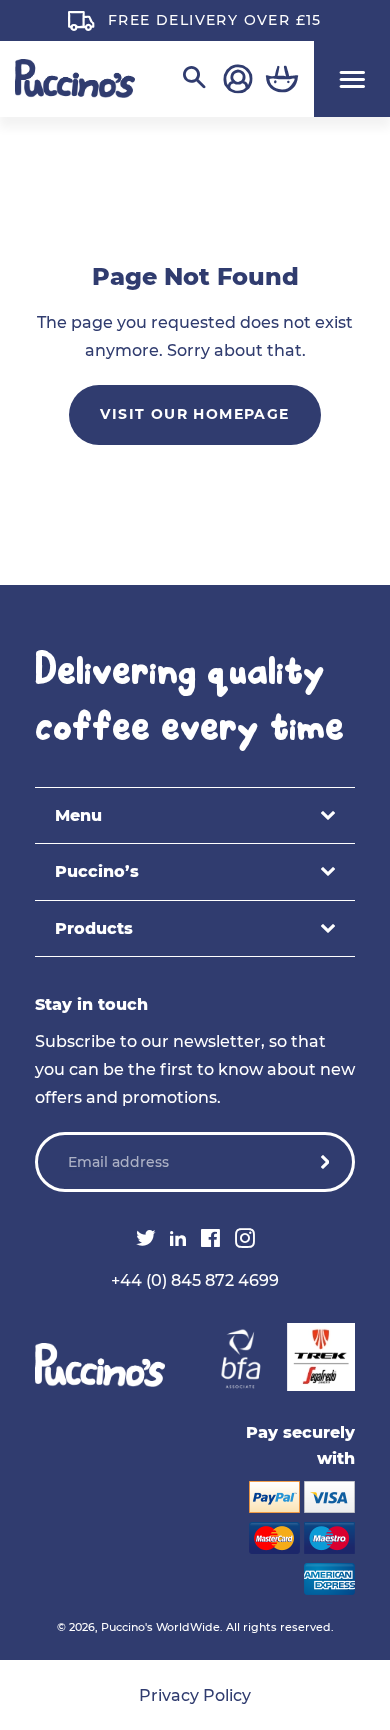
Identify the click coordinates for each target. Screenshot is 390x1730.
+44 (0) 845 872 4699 (195, 1280)
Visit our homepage (194, 414)
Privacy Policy (195, 1695)
